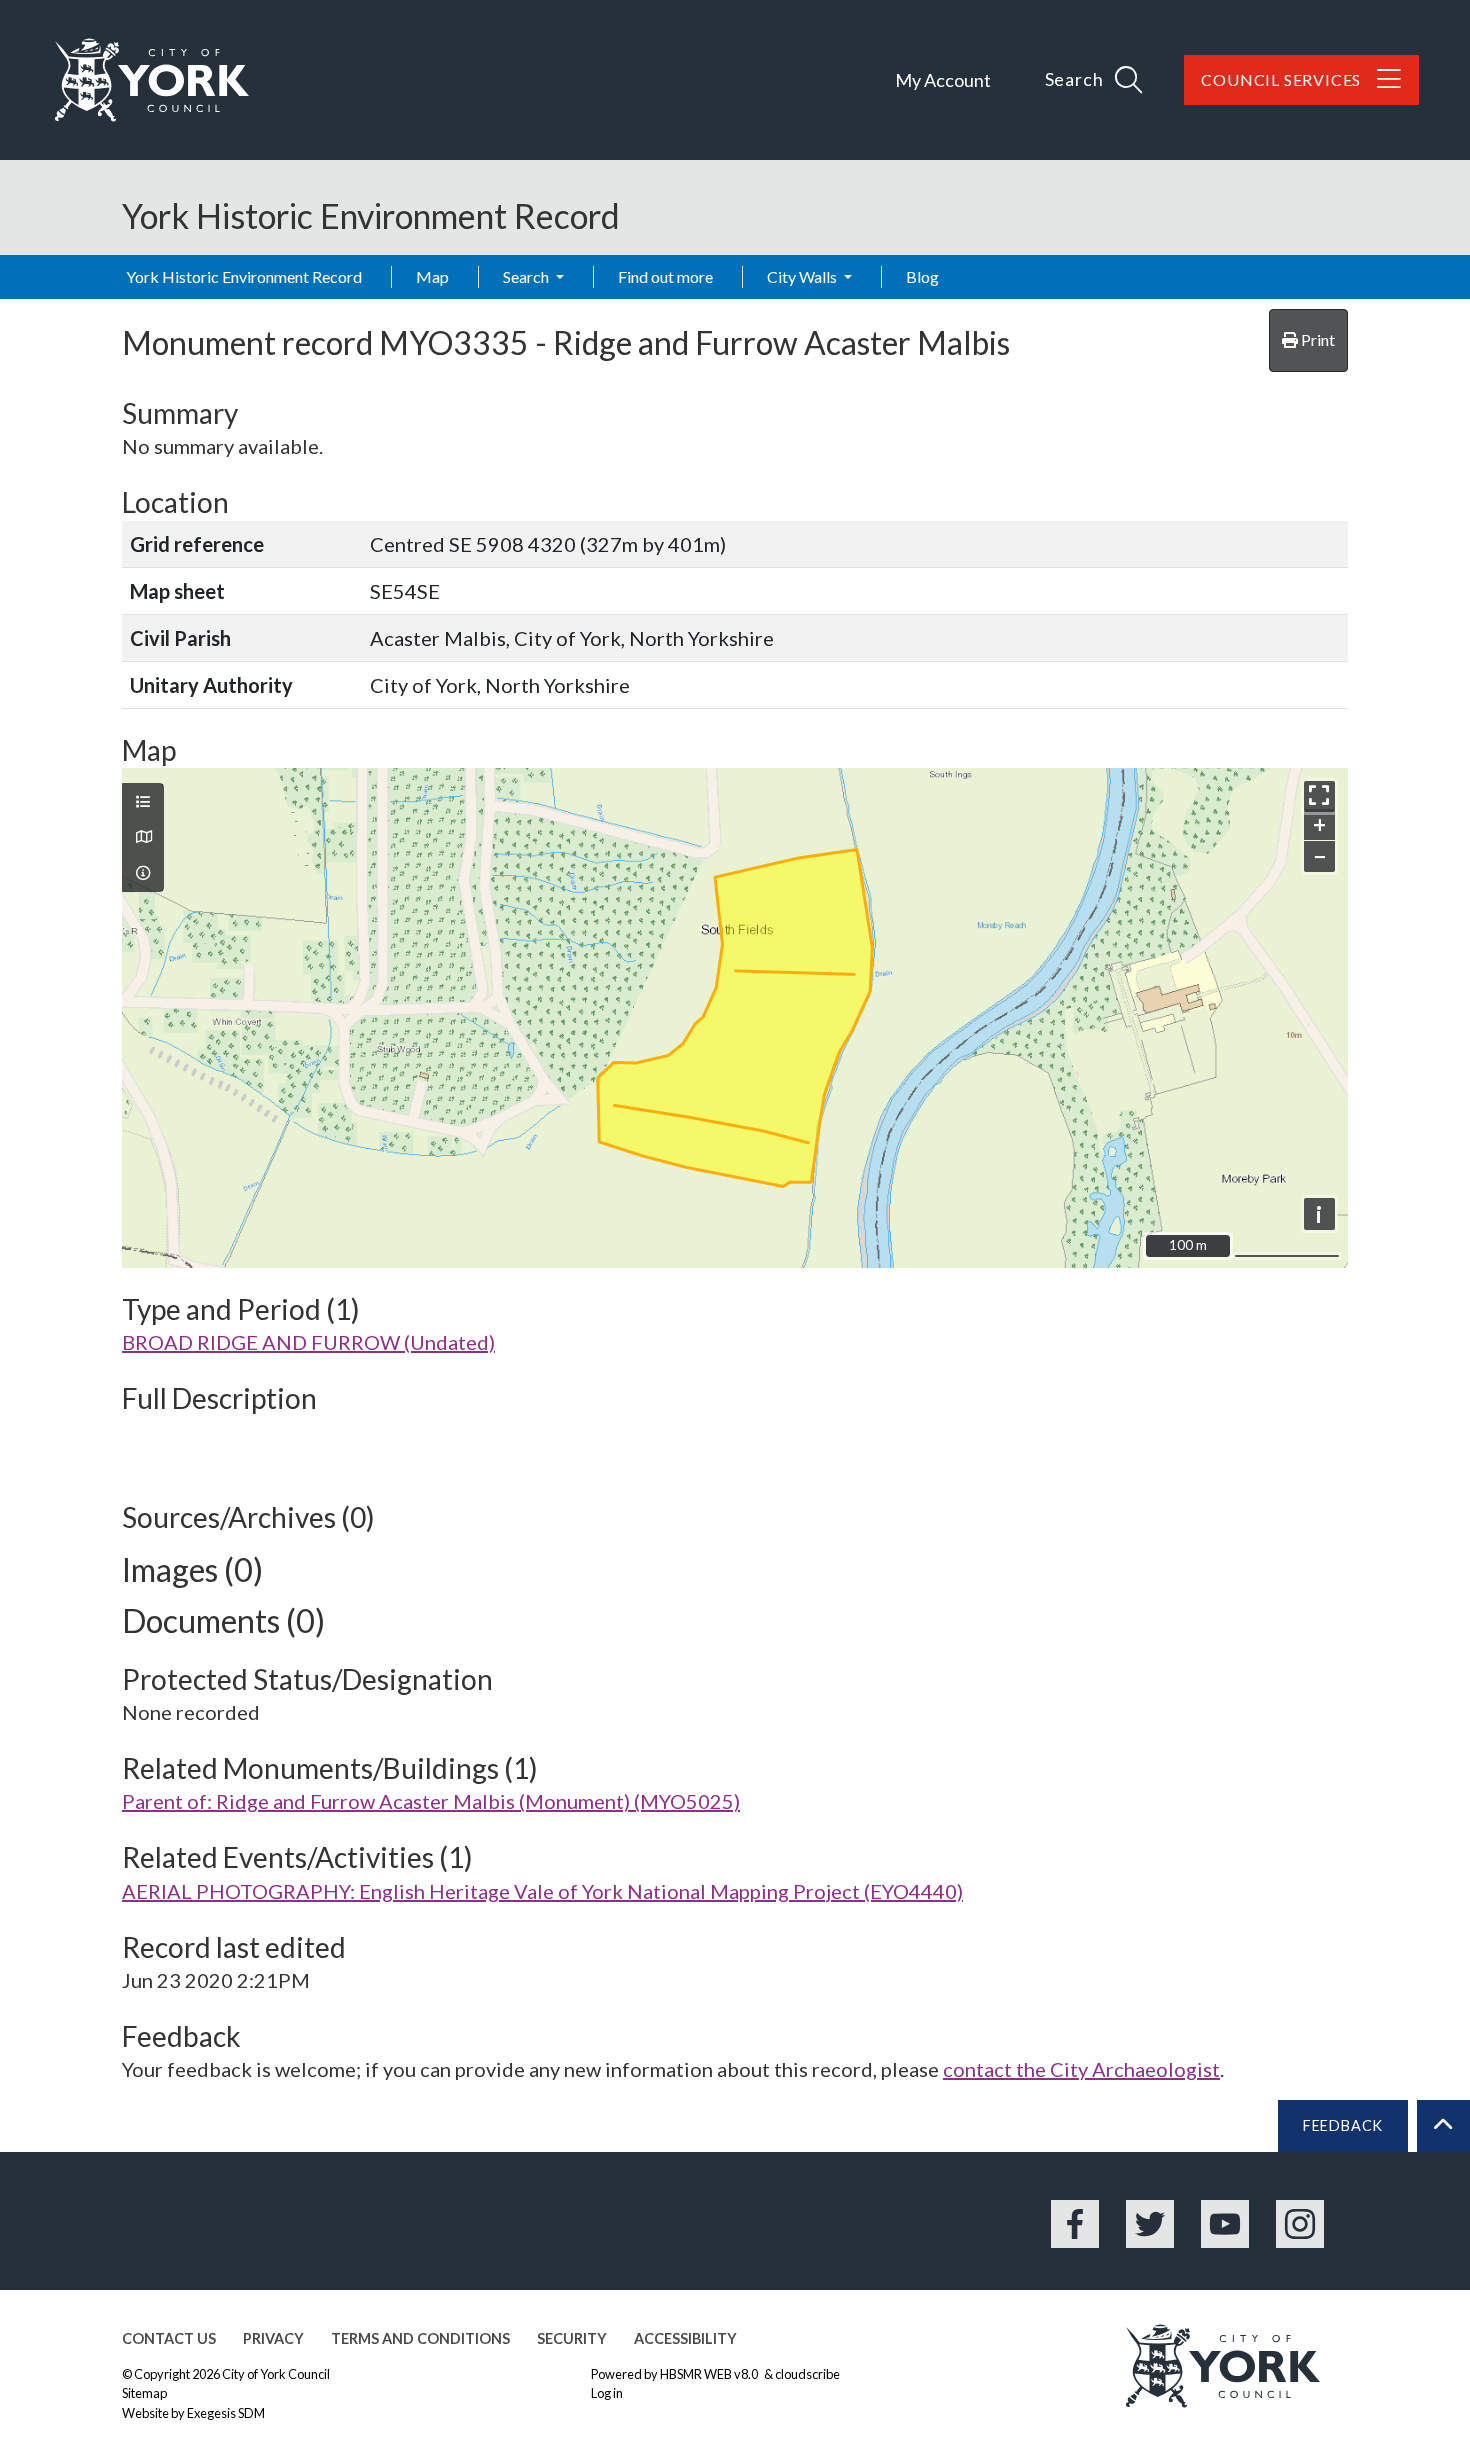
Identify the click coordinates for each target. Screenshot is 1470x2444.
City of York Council (276, 2374)
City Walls (803, 276)
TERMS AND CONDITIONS (420, 2338)
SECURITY (572, 2338)
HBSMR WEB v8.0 (710, 2374)
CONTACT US (169, 2338)
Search (527, 276)
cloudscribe (807, 2374)
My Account (943, 80)
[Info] (143, 873)
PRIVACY (273, 2338)
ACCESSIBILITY (685, 2338)
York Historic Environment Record (244, 276)
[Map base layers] (143, 837)
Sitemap (144, 2393)
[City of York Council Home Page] (152, 80)
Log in (607, 2393)
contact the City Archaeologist (1081, 2069)
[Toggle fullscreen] (1319, 796)
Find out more (665, 276)
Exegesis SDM (226, 2413)
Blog (922, 276)
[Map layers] (143, 802)
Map (432, 276)
